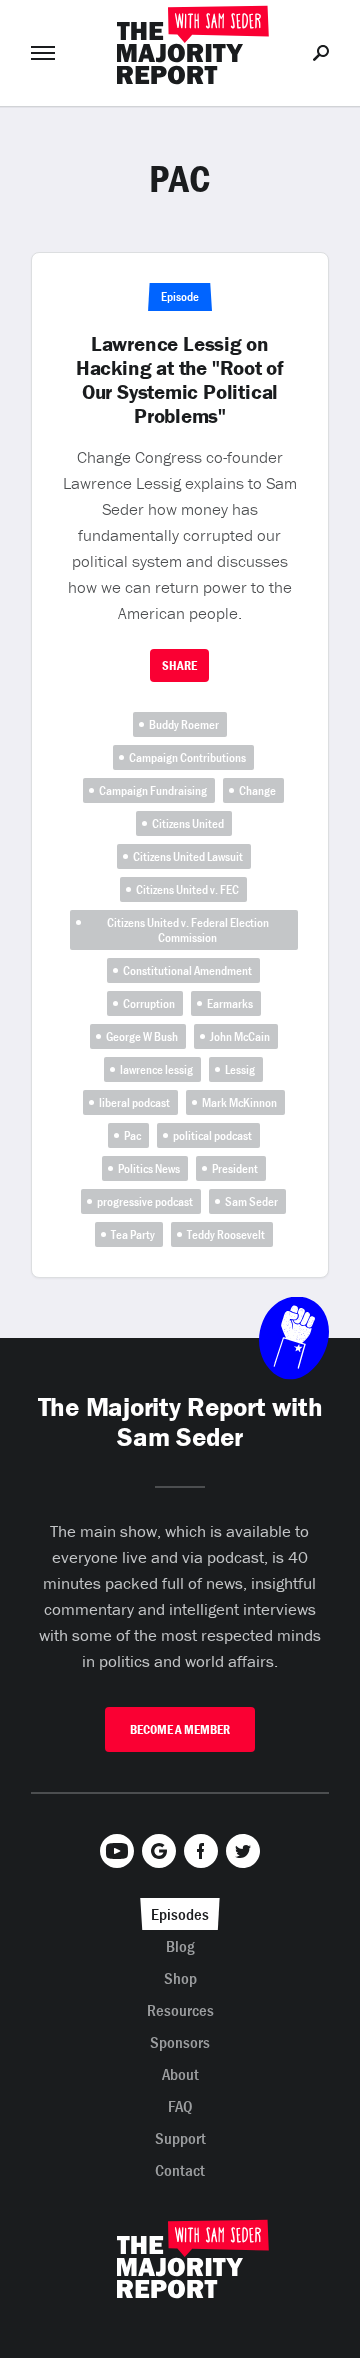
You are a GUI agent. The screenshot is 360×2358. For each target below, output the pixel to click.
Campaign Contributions (187, 757)
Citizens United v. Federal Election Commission (188, 930)
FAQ (180, 2106)
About (180, 2074)
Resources (180, 2010)
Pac (132, 1135)
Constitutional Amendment (187, 970)
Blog (180, 1946)
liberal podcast (134, 1102)
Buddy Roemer (184, 724)
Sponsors (180, 2042)
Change (257, 790)
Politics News (149, 1168)
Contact (180, 2170)
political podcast (212, 1135)
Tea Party (133, 1234)
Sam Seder (251, 1201)
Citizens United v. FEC (187, 889)
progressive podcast (145, 1201)
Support (180, 2138)
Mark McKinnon (239, 1102)
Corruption (149, 1003)
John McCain (240, 1036)
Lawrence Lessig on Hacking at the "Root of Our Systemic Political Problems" (180, 380)
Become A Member (180, 1729)
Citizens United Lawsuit (188, 856)
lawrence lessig (156, 1069)
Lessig (240, 1069)
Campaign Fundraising (153, 790)
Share (179, 665)
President (235, 1168)
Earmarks (230, 1003)
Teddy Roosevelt (226, 1234)
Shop (180, 1978)
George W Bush (142, 1036)
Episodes (180, 1914)
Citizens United (188, 823)
